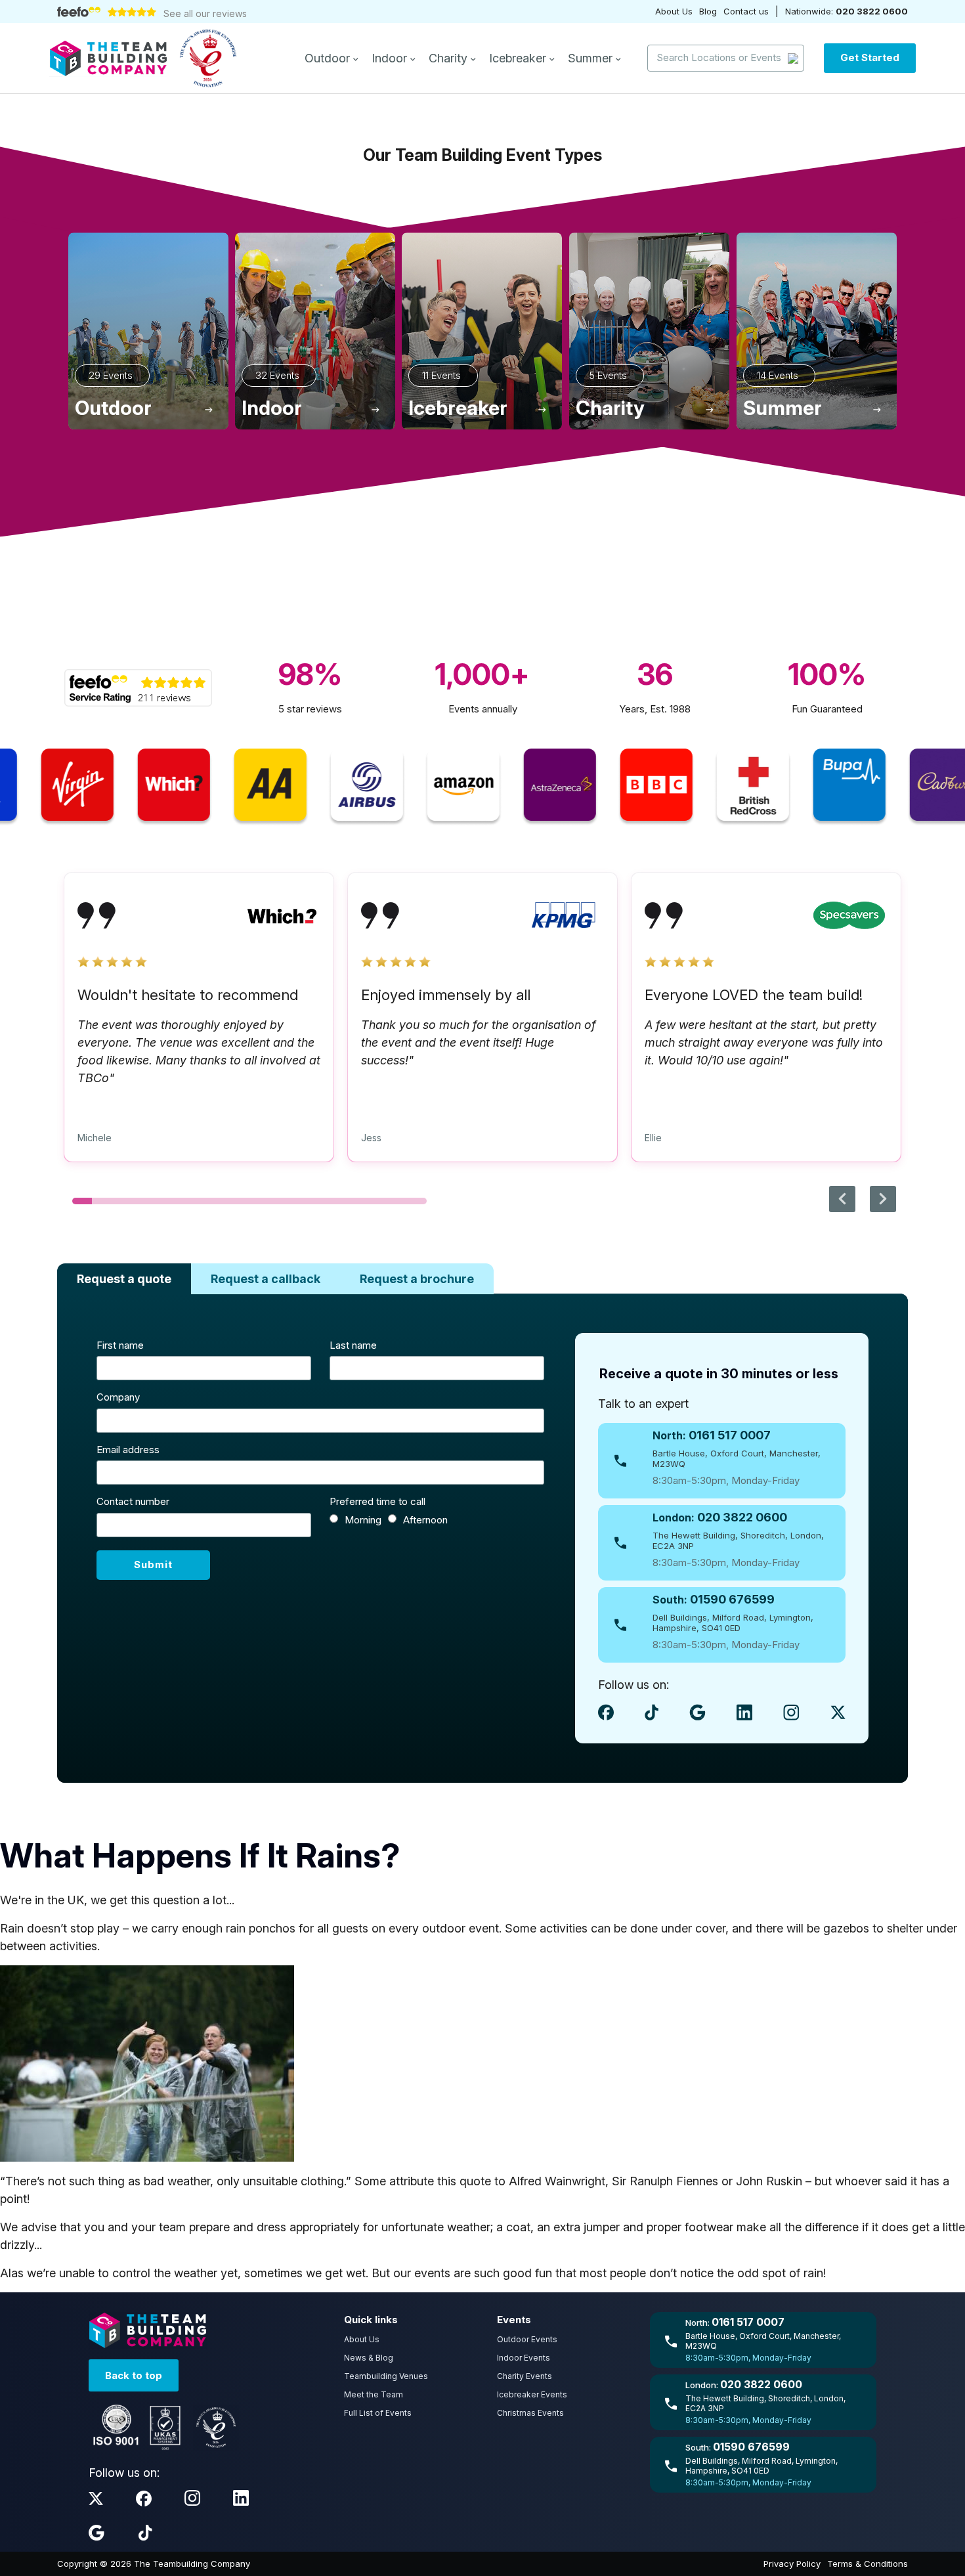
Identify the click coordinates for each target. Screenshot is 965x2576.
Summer (592, 58)
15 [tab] (358, 1201)
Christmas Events (530, 2413)
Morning (363, 1520)
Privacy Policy (792, 2564)
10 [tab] (259, 1201)
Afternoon (425, 1520)
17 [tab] (397, 1201)
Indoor (391, 58)
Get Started (870, 57)
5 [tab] (161, 1201)
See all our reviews (205, 13)
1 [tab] (82, 1201)
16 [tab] (377, 1201)
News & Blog (369, 2358)
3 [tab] (121, 1201)
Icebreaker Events (532, 2394)
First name (120, 1345)
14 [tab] (338, 1201)
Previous (842, 1199)
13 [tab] (318, 1201)
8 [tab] (220, 1201)
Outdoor (329, 58)
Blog (708, 11)
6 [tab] (181, 1201)
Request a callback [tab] (266, 1279)
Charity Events (525, 2376)
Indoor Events (524, 2358)
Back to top (134, 2375)
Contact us (746, 11)
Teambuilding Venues (386, 2376)
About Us (674, 11)
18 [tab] (417, 1201)
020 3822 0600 (872, 11)
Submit (153, 1564)
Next (883, 1199)
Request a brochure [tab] (417, 1279)
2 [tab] (102, 1201)
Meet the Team (374, 2394)
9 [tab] (240, 1201)
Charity (450, 58)
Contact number (133, 1501)
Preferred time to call (377, 1501)
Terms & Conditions (868, 2564)
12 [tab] (299, 1201)
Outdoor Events (527, 2339)
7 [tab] (200, 1201)
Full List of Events (378, 2413)
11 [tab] (279, 1201)
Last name (353, 1345)
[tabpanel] (199, 1035)
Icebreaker (519, 58)
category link (148, 331)
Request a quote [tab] (124, 1279)
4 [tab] (141, 1201)
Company (118, 1397)
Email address (128, 1450)
